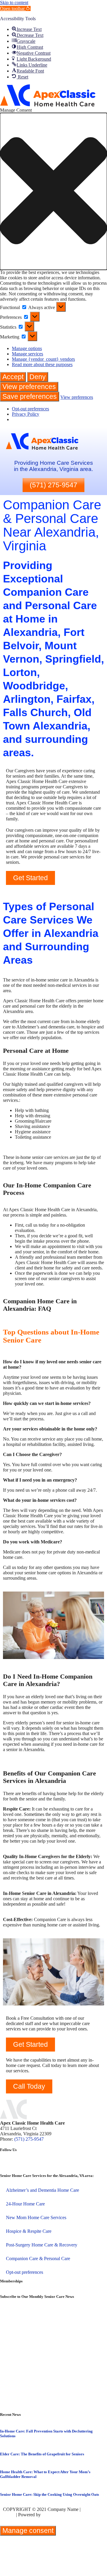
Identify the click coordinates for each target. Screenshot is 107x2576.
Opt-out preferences (30, 409)
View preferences (29, 387)
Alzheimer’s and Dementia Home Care (43, 2190)
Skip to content (14, 3)
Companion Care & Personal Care (38, 2258)
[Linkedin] (23, 2165)
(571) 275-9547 (29, 2139)
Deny (38, 377)
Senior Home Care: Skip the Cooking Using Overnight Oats (49, 2494)
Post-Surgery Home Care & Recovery (42, 2245)
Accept (13, 377)
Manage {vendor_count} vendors (43, 359)
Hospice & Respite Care (29, 2231)
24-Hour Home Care (25, 2204)
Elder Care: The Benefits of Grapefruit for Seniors (42, 2454)
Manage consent (28, 2531)
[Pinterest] (40, 2165)
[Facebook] (7, 2165)
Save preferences (30, 396)
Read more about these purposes (42, 364)
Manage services (27, 354)
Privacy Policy (26, 414)
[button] (15, 8)
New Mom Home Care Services (36, 2217)
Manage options (27, 348)
